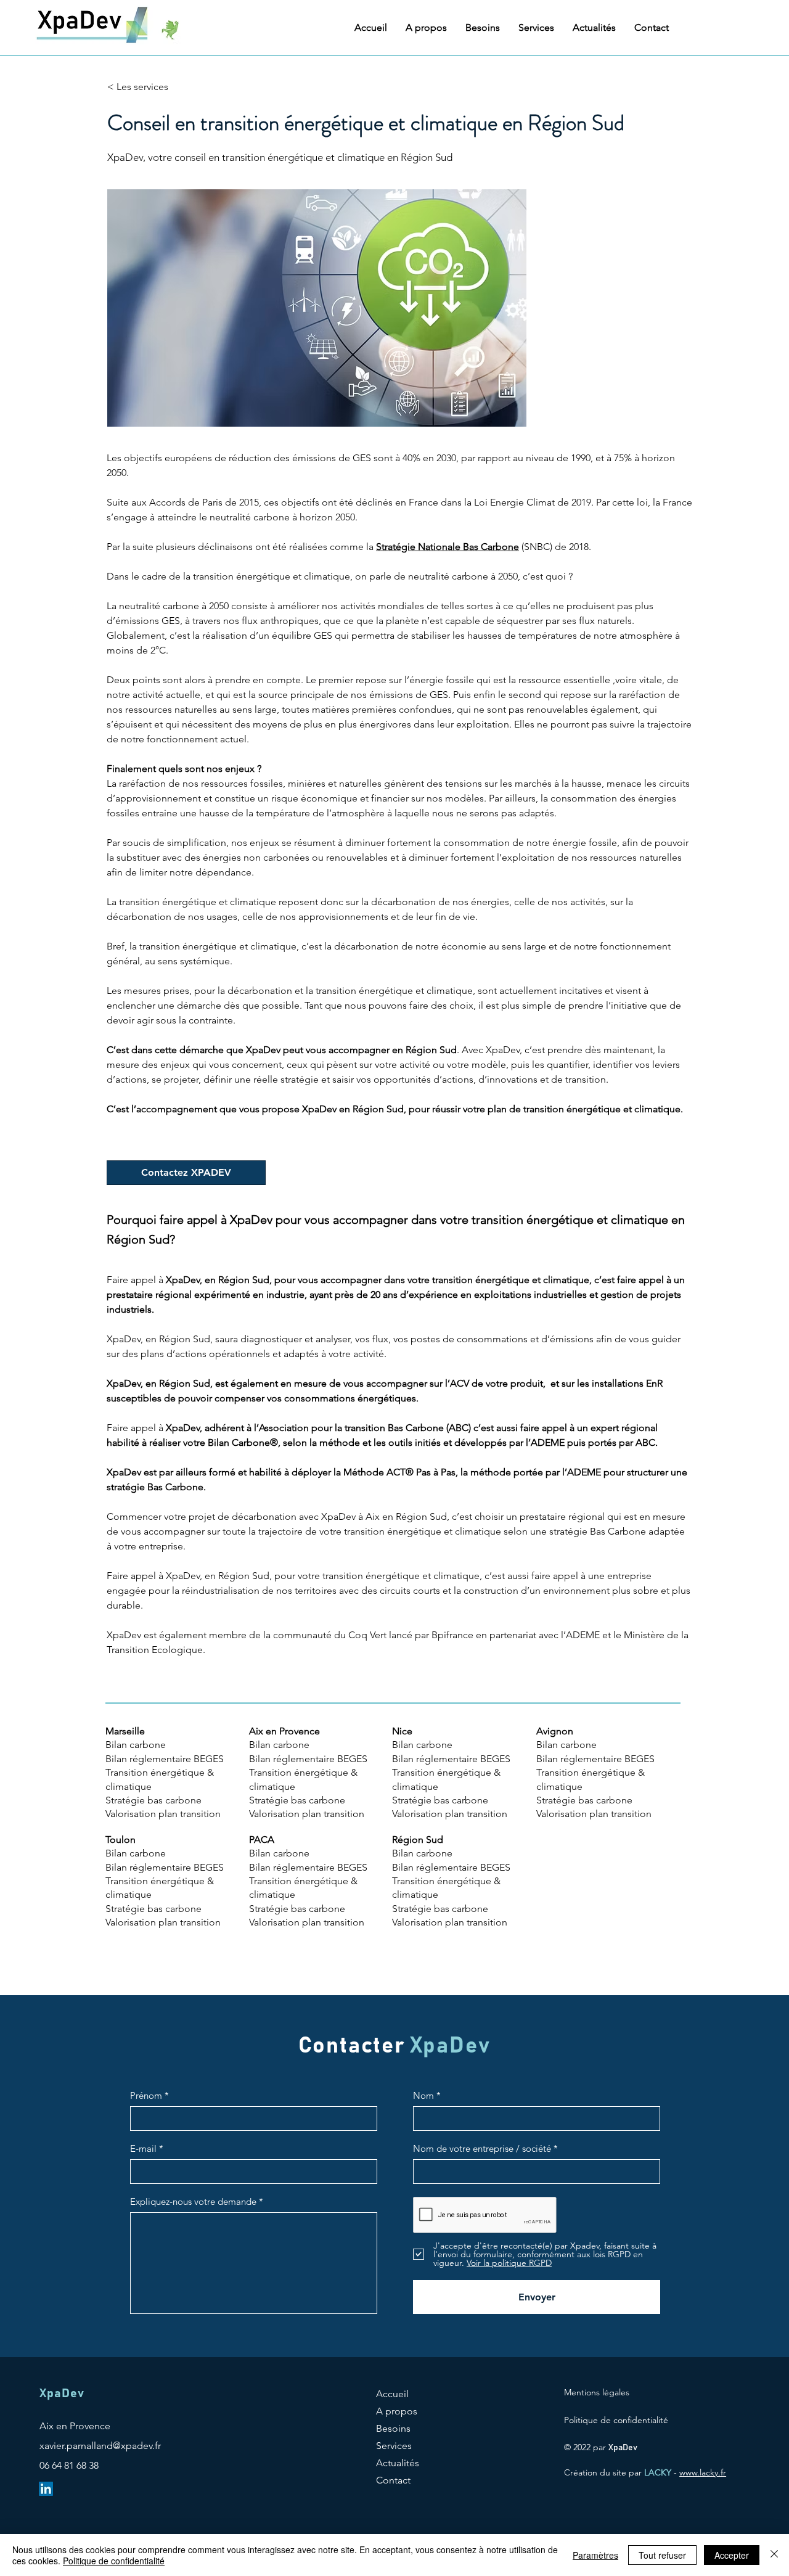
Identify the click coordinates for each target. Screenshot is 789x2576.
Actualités (398, 2463)
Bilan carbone (136, 1853)
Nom (423, 2095)
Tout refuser (662, 2555)
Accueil (392, 2394)
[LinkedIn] (46, 2489)
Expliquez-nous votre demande (193, 2201)
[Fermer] (774, 2555)
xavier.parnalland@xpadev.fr (100, 2446)
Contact (393, 2480)
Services (394, 2446)
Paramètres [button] (595, 2555)
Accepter (732, 2555)
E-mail (143, 2148)
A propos (397, 2411)
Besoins (393, 2428)
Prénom (146, 2095)
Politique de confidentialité (114, 2561)
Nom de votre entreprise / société (482, 2148)
